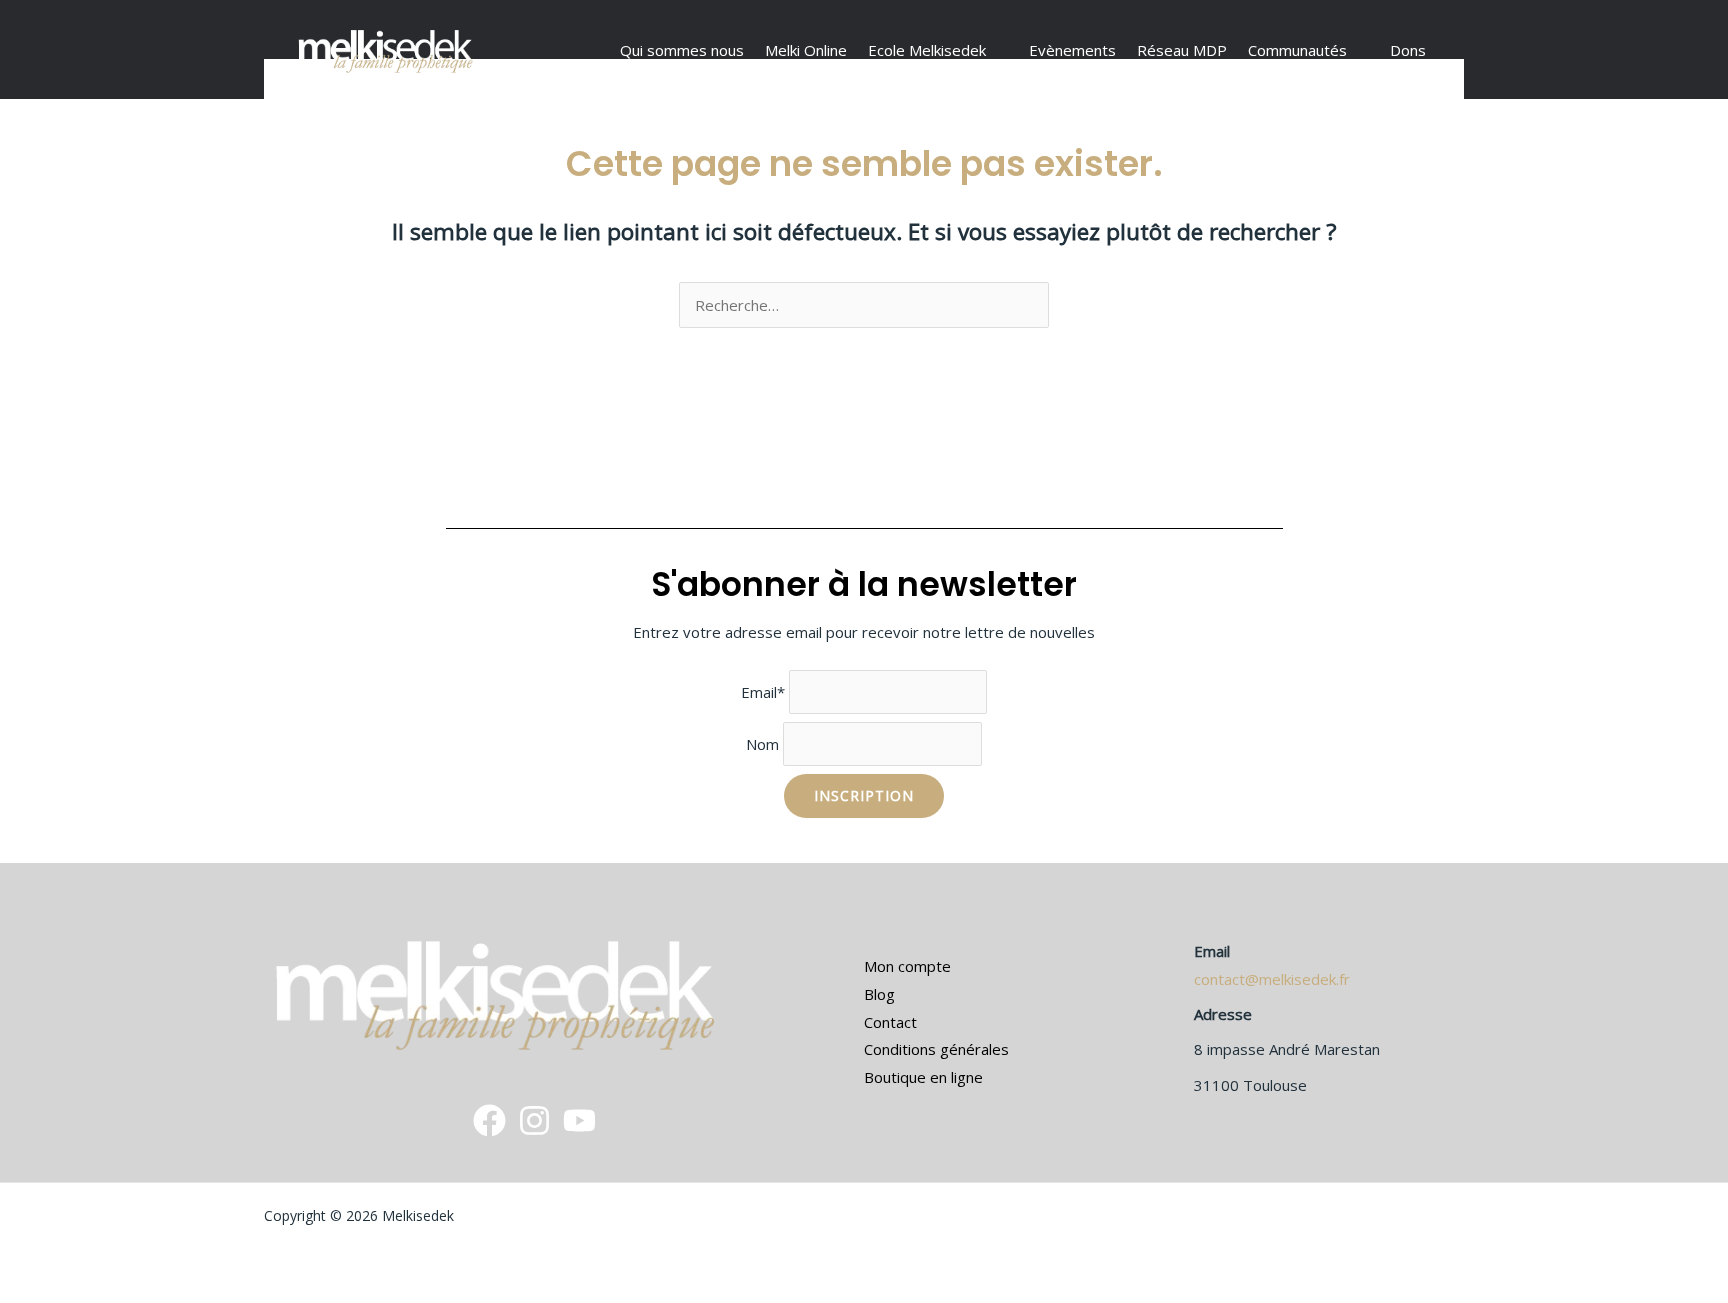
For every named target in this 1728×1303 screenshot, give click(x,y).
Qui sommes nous (682, 50)
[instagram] (534, 1120)
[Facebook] (489, 1120)
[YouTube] (579, 1120)
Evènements (1072, 50)
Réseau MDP (1182, 50)
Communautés (1297, 50)
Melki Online (806, 50)
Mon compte (907, 966)
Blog (879, 994)
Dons (1408, 50)
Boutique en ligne (923, 1077)
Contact (890, 1022)
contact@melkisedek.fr (1272, 979)
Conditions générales (936, 1049)
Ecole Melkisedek (927, 50)
